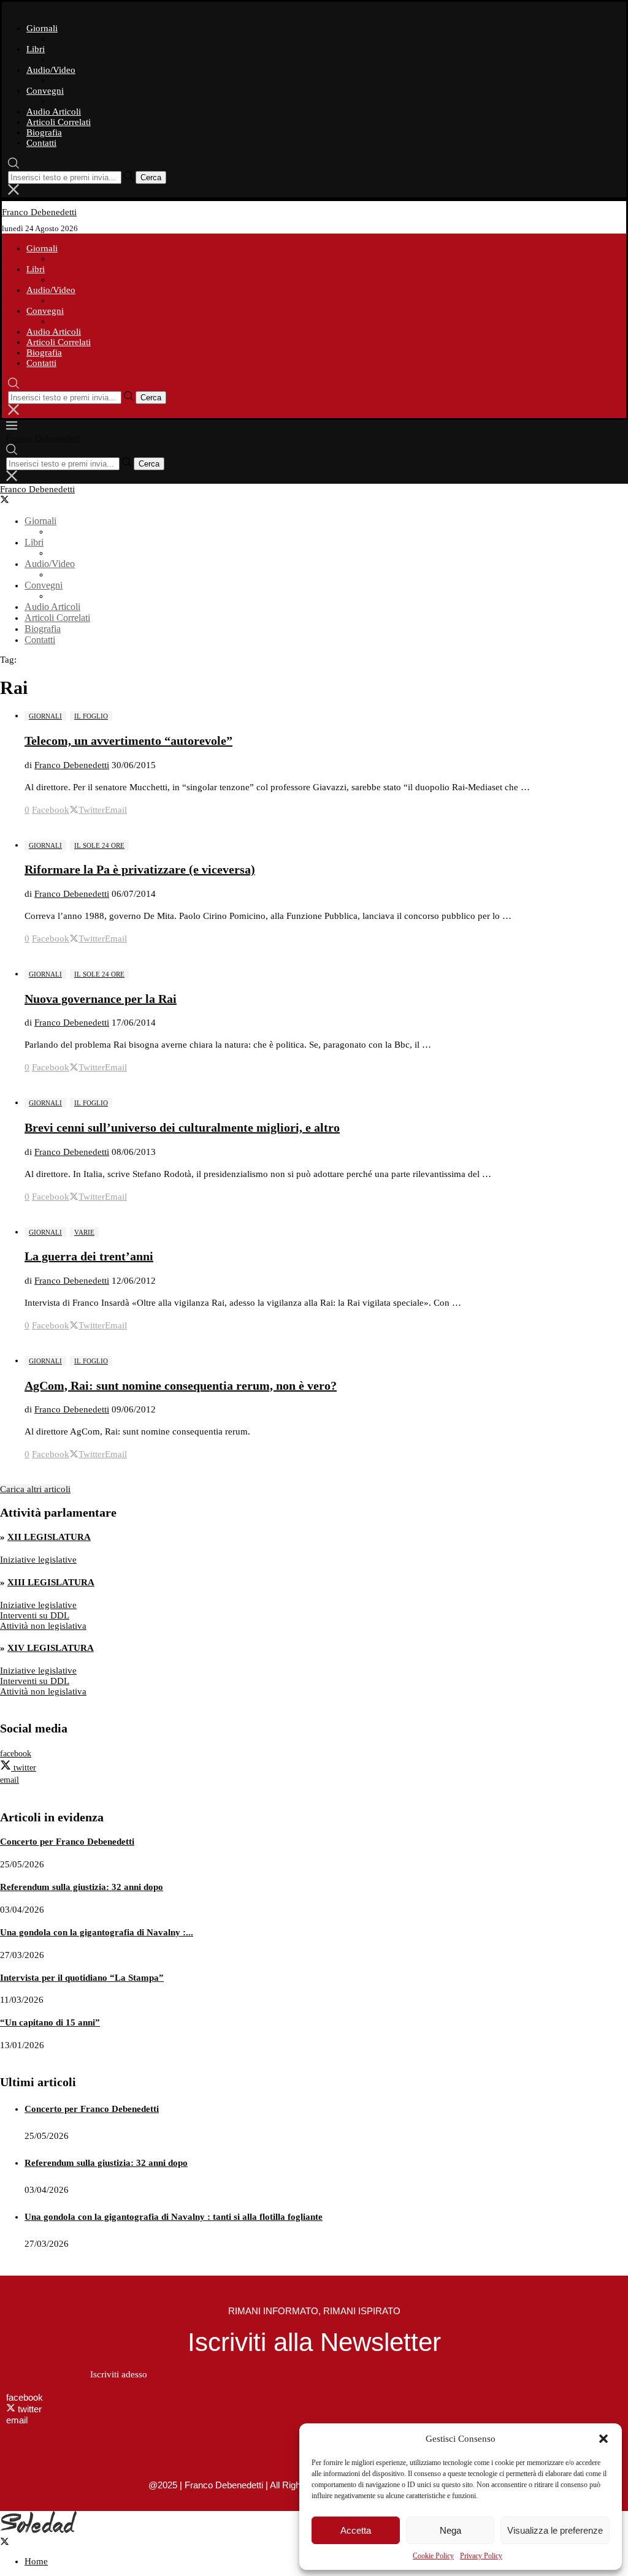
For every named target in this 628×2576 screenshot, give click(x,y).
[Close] (13, 192)
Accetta (356, 2530)
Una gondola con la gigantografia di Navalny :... (97, 1932)
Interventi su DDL (35, 1615)
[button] (603, 2439)
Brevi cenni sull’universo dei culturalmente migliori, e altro (182, 1127)
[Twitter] (10, 501)
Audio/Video (51, 70)
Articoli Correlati (59, 122)
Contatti (41, 143)
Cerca (151, 177)
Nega (450, 2530)
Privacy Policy (481, 2556)
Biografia (44, 132)
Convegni (45, 91)
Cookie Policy (433, 2556)
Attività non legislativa (43, 1626)
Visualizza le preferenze (555, 2530)
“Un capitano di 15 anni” (50, 2022)
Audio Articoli (54, 112)
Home (36, 2561)
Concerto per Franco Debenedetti (67, 1842)
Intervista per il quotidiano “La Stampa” (82, 1978)
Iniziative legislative (38, 1560)
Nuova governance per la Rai (101, 999)
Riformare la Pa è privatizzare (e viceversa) (140, 869)
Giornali (42, 28)
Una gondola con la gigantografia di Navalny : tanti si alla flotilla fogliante (174, 2217)
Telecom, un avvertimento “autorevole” (128, 741)
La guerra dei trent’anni (89, 1256)
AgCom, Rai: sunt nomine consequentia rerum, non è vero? (181, 1385)
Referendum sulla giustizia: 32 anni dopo (82, 1887)
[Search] (13, 166)
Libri (36, 49)
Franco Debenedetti (72, 765)
